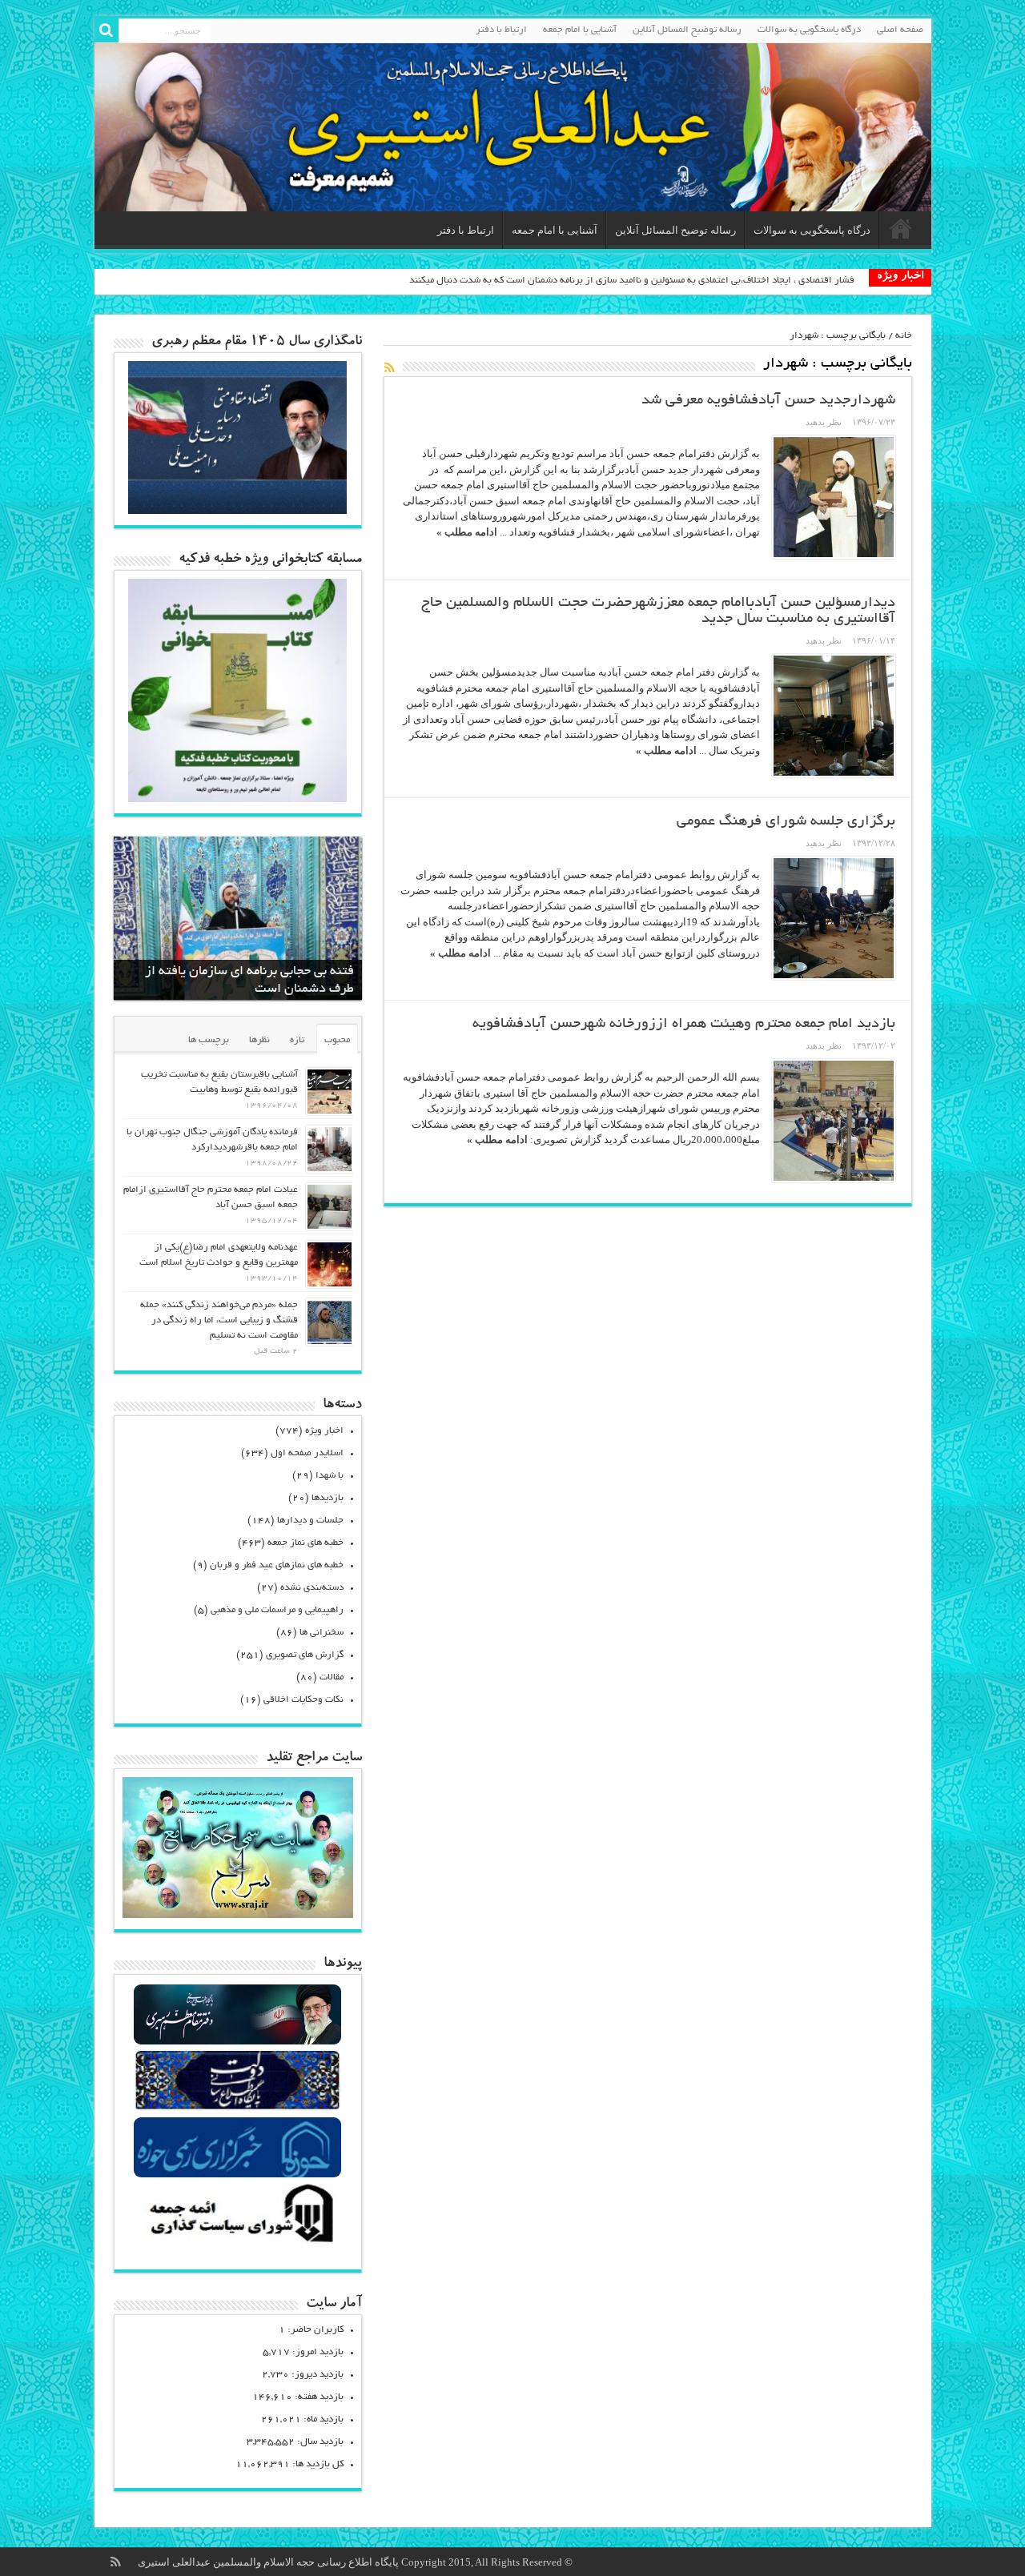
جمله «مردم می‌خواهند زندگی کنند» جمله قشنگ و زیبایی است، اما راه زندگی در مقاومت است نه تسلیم (219, 1320)
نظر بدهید (824, 422)
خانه (904, 336)
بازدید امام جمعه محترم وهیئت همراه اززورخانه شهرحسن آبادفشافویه (684, 1025)
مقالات (332, 1677)
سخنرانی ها (322, 1633)
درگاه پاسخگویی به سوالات (809, 30)
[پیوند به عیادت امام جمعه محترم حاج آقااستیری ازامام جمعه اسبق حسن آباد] (330, 1207)
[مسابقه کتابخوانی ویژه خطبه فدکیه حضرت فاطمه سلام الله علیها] (238, 798)
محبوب (337, 1040)
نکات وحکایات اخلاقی (303, 1700)
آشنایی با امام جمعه (580, 30)
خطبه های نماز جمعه (305, 1543)
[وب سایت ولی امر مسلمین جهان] (237, 2042)
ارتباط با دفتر (501, 30)
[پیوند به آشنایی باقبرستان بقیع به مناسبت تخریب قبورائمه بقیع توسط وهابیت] (330, 1091)
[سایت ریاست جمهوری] (237, 2109)
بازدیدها (328, 1498)
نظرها (259, 1040)
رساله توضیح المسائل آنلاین (687, 30)
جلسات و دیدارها (310, 1521)
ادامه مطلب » (467, 532)
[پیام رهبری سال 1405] (238, 510)
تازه (297, 1040)
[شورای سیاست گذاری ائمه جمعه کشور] (237, 2242)
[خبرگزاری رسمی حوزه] (237, 2175)
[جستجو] (107, 30)
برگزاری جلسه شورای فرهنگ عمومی (786, 822)
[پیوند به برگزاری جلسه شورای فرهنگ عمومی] (834, 918)
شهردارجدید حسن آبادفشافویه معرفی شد (768, 401)
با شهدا (330, 1476)
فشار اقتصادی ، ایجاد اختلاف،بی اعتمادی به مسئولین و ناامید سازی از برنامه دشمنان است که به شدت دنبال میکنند (632, 281)
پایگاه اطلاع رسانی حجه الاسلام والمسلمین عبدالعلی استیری (269, 2562)
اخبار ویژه (324, 1431)
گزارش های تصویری (305, 1655)
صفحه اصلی (900, 30)
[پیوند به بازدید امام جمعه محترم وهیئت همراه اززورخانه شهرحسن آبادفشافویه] (834, 1121)
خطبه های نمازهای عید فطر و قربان (277, 1565)
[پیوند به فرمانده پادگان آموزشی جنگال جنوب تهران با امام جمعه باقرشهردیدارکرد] (330, 1149)
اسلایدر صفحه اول (307, 1453)
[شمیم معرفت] (513, 127)
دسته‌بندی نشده (312, 1588)
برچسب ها (209, 1040)
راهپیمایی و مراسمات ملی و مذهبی (277, 1610)
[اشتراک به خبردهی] (390, 367)
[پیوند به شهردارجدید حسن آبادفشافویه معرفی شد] (834, 497)
